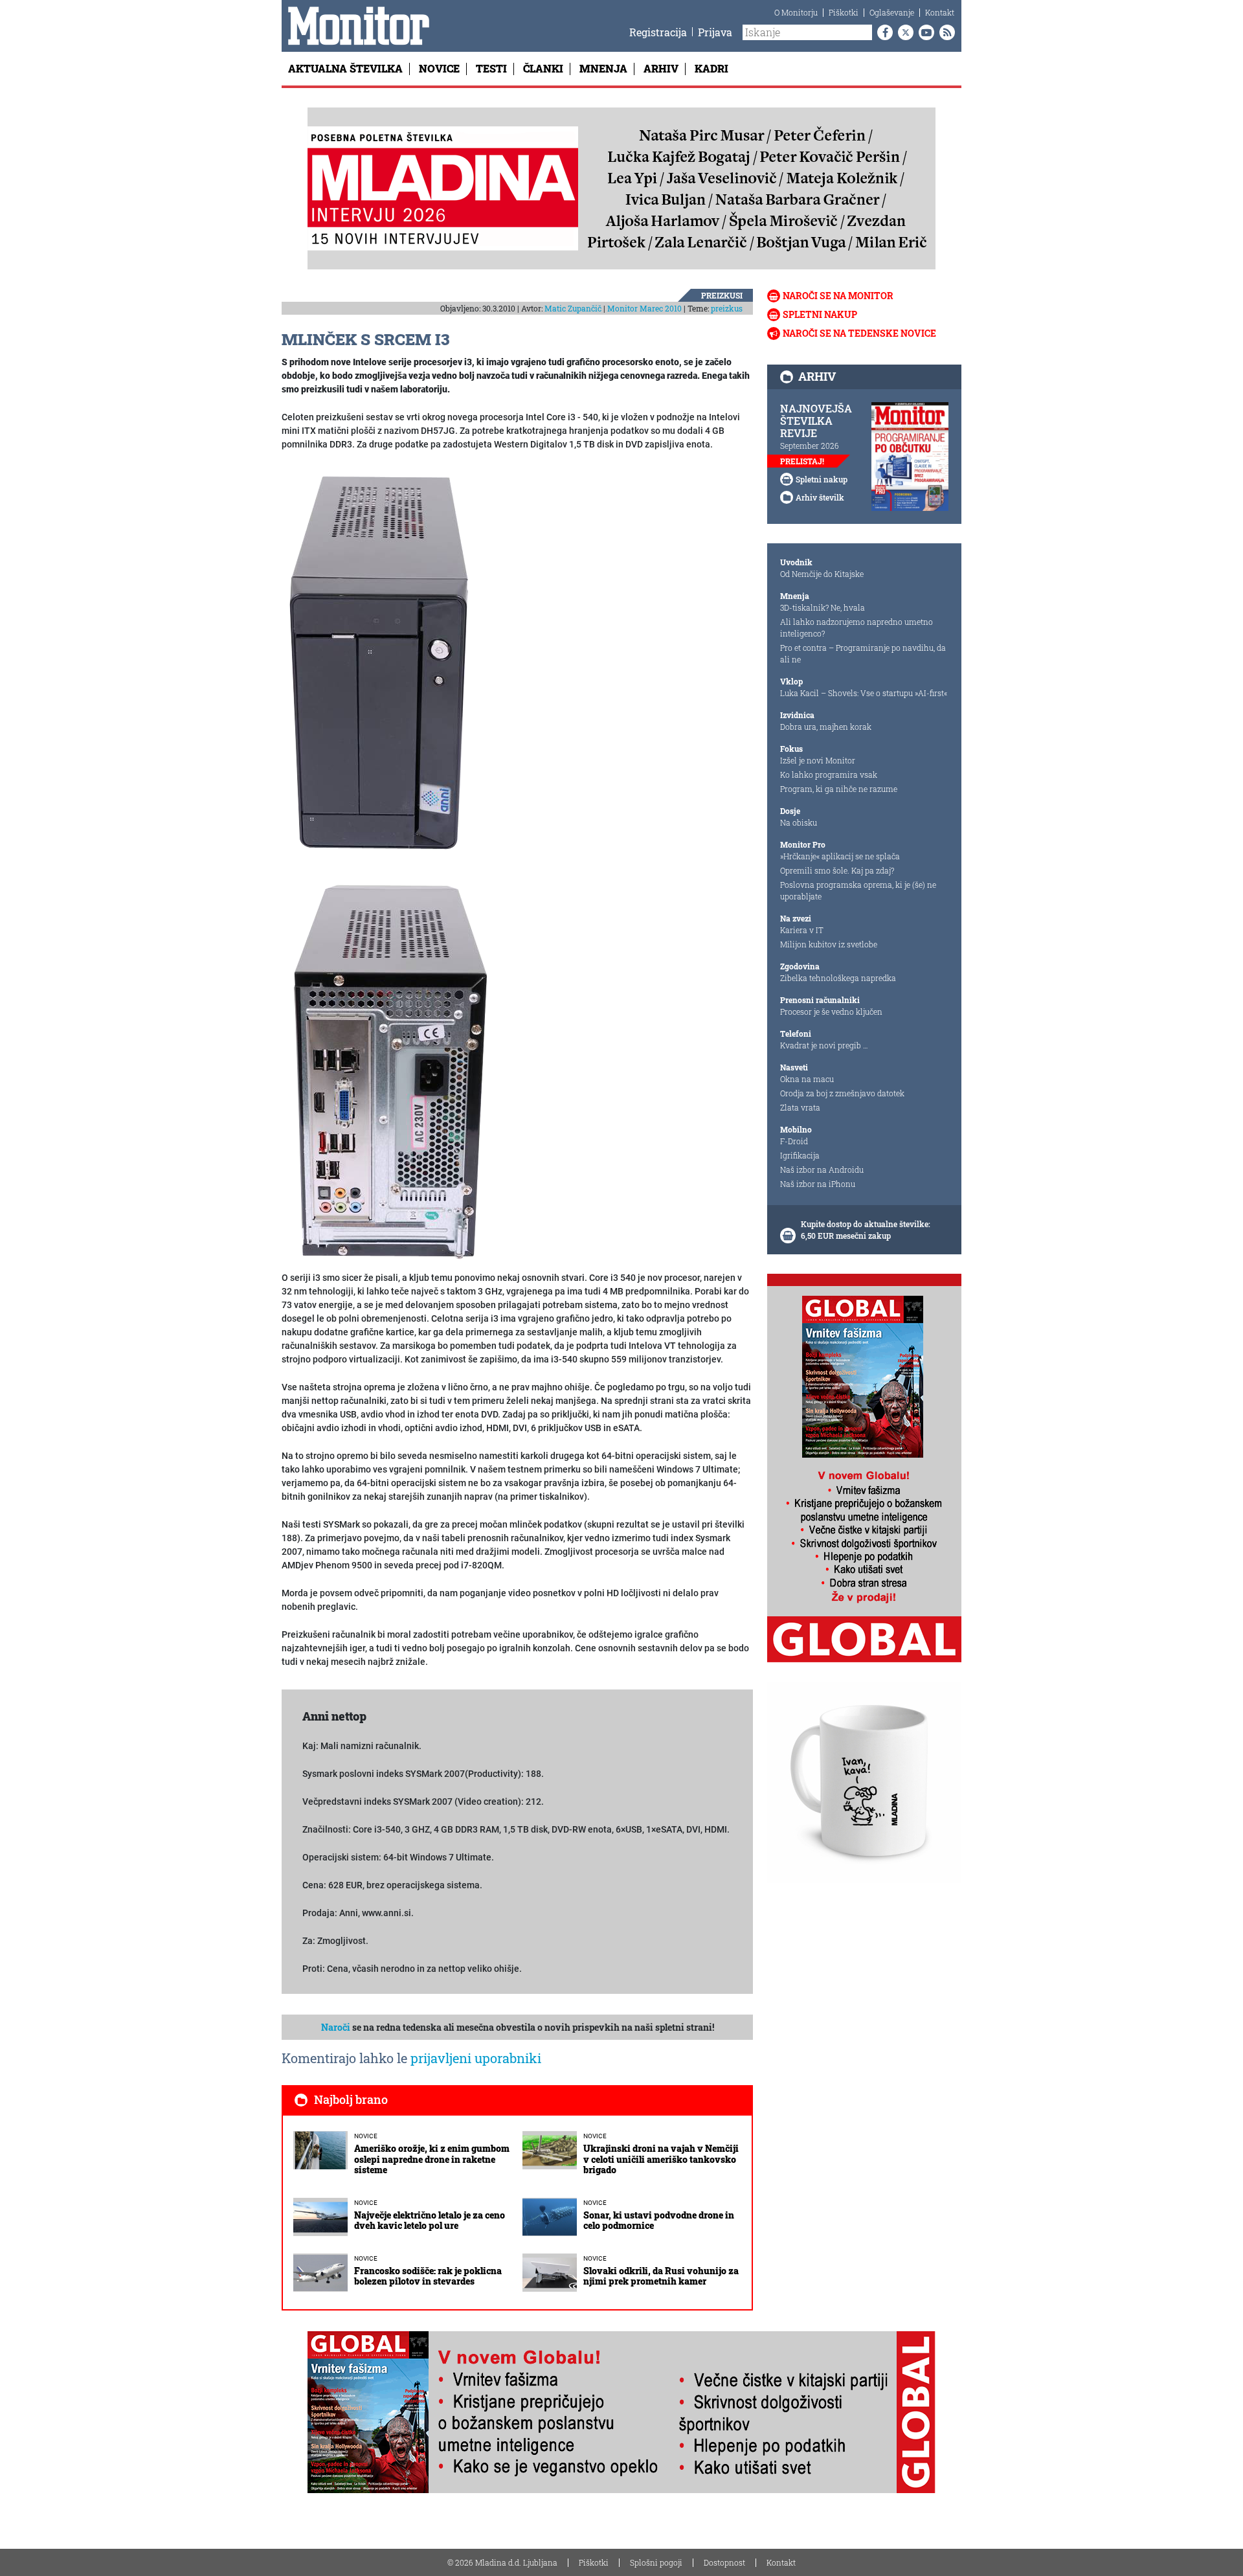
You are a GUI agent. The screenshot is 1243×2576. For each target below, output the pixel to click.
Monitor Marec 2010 (644, 308)
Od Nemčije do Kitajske (822, 574)
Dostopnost (724, 2562)
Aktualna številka (345, 68)
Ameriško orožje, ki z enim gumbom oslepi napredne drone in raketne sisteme (432, 2159)
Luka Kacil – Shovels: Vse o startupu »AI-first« (864, 693)
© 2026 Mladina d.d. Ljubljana (502, 2562)
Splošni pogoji (656, 2562)
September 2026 (810, 446)
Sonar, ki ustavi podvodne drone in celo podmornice (659, 2220)
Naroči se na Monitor (838, 296)
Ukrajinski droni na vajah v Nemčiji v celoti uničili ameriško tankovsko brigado (661, 2159)
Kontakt (940, 12)
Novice (439, 68)
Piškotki (844, 12)
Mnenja (603, 68)
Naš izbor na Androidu (822, 1169)
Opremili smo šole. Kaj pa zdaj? (837, 870)
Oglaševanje (892, 12)
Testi (491, 68)
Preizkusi (722, 295)
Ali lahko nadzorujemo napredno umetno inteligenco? (857, 627)
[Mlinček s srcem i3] (380, 663)
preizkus (727, 308)
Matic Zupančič (573, 308)
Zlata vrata (800, 1107)
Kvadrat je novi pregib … (824, 1045)
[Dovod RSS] (945, 32)
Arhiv (661, 68)
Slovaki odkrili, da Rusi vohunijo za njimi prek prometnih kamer (661, 2276)
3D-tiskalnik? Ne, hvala (823, 607)
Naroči (336, 2027)
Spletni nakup (820, 314)
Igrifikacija (800, 1155)
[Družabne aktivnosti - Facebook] (882, 32)
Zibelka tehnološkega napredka (838, 978)
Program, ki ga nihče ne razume (839, 789)
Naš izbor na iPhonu (818, 1184)
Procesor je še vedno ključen (831, 1011)
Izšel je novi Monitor (818, 760)
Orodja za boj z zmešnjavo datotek (842, 1093)
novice (366, 2136)
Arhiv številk (820, 497)
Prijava (715, 32)
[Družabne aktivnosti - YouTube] (924, 32)
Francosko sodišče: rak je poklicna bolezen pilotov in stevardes (428, 2276)
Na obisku (799, 822)
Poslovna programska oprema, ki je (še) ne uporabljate (858, 890)
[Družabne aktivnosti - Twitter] (903, 32)
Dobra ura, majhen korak (826, 727)
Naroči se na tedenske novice (859, 333)
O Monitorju (796, 12)
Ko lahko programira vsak (829, 774)
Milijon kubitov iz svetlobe (829, 944)
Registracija (658, 32)
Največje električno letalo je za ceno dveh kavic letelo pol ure (430, 2220)
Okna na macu (807, 1079)
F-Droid (794, 1141)
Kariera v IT (802, 930)
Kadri (711, 68)
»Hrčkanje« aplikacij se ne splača (840, 856)
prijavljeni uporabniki (476, 2058)
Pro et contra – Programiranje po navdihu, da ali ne (863, 653)
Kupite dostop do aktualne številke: (866, 1224)
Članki (543, 68)
